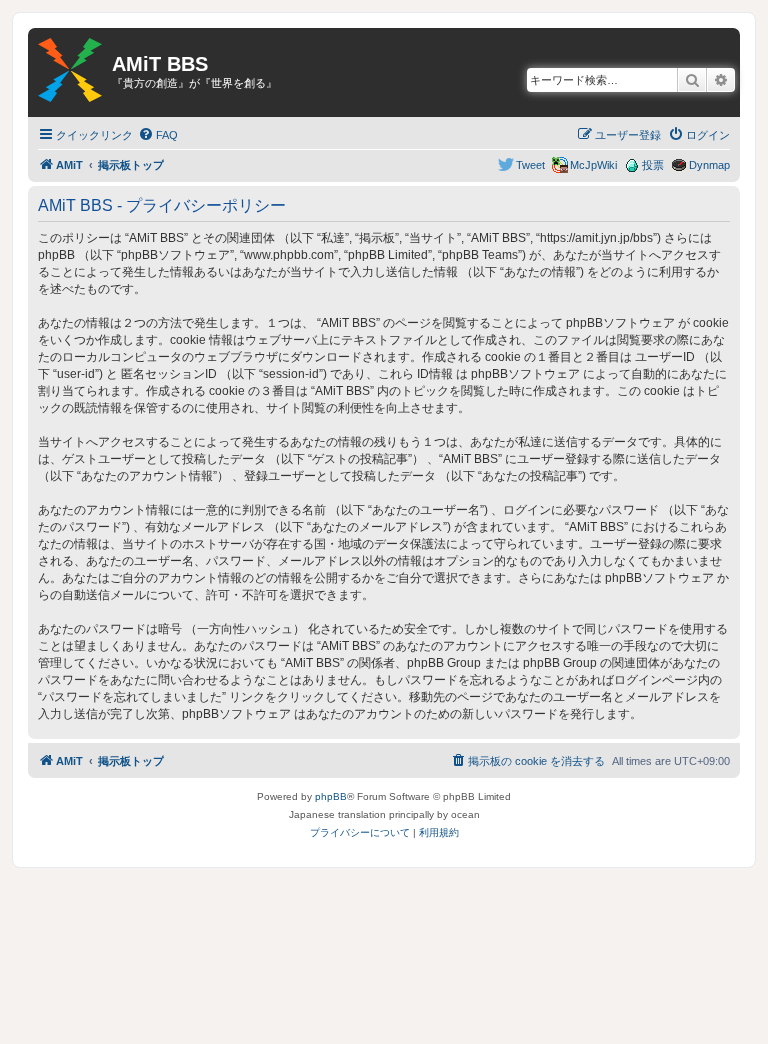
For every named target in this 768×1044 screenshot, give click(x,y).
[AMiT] (70, 71)
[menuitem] (158, 135)
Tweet (530, 165)
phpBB (331, 796)
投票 (653, 165)
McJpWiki (593, 165)
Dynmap (709, 165)
